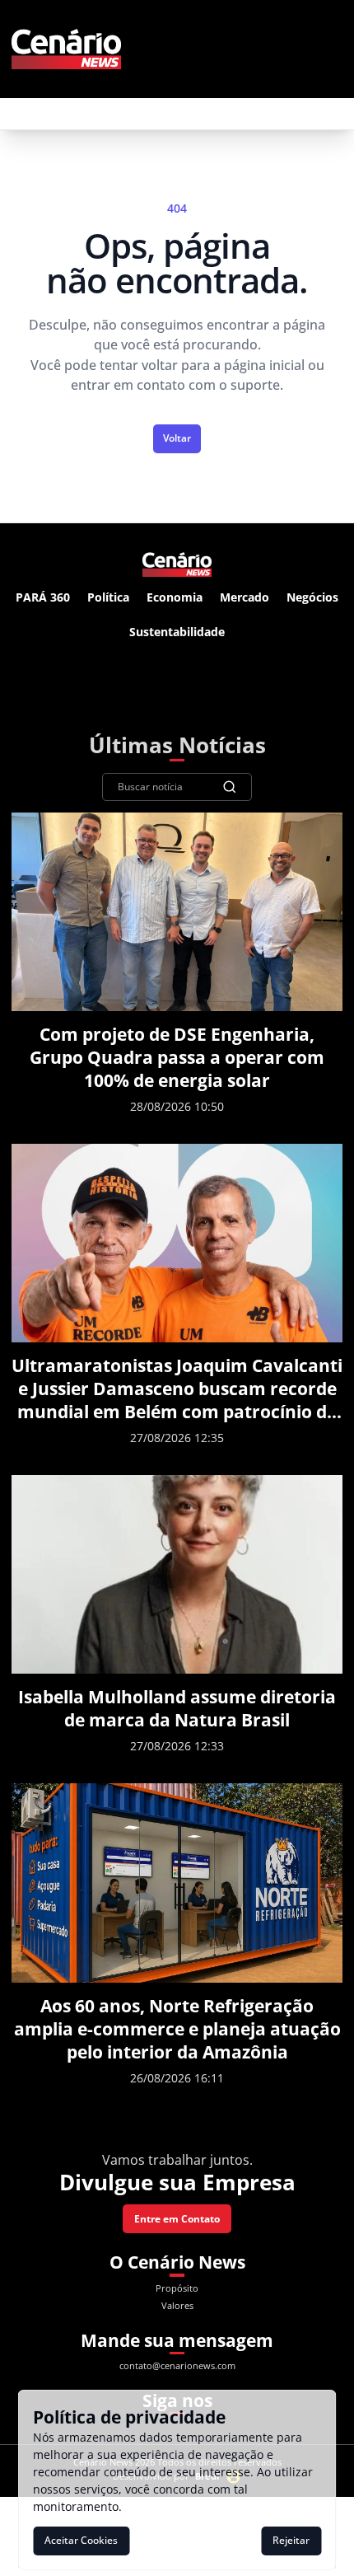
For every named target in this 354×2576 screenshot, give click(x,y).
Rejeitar (291, 2540)
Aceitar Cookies (81, 2540)
